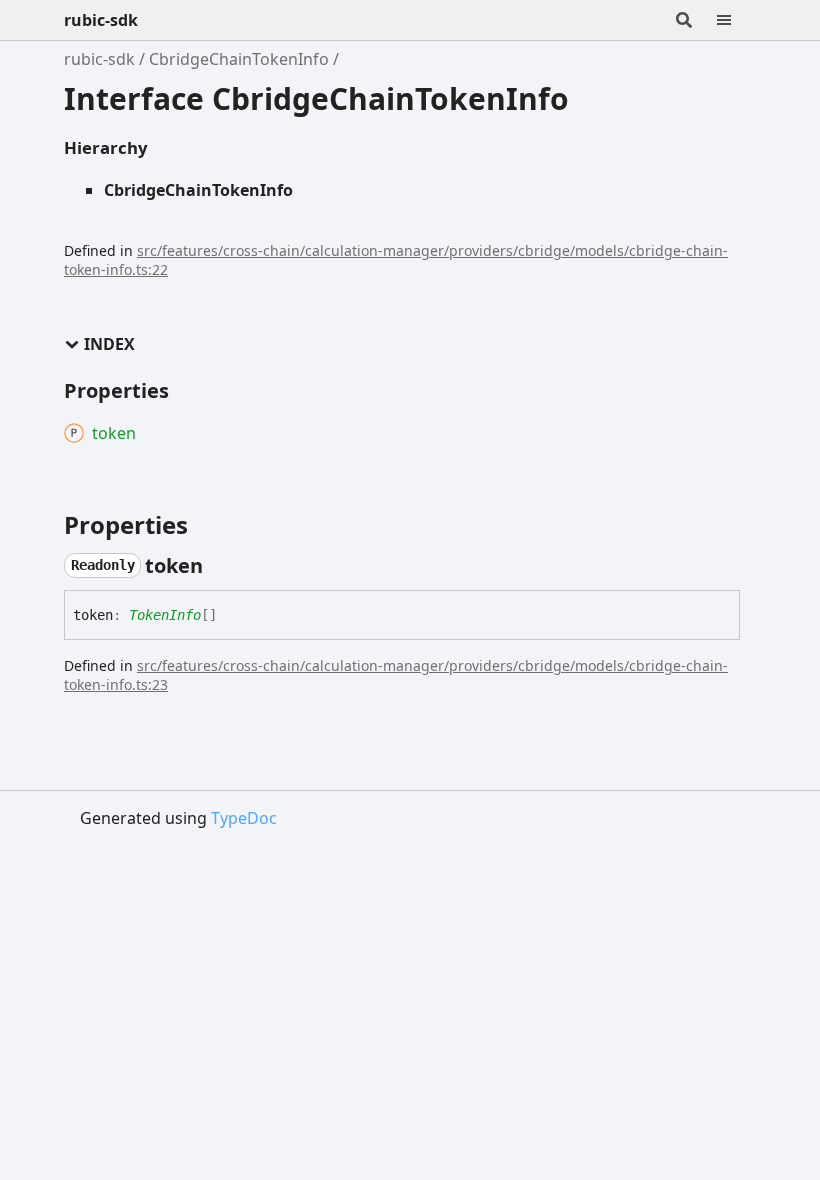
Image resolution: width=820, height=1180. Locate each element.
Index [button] (109, 344)
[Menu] (736, 20)
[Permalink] (221, 566)
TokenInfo (165, 615)
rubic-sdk (101, 20)
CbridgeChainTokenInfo (239, 59)
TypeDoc (244, 818)
